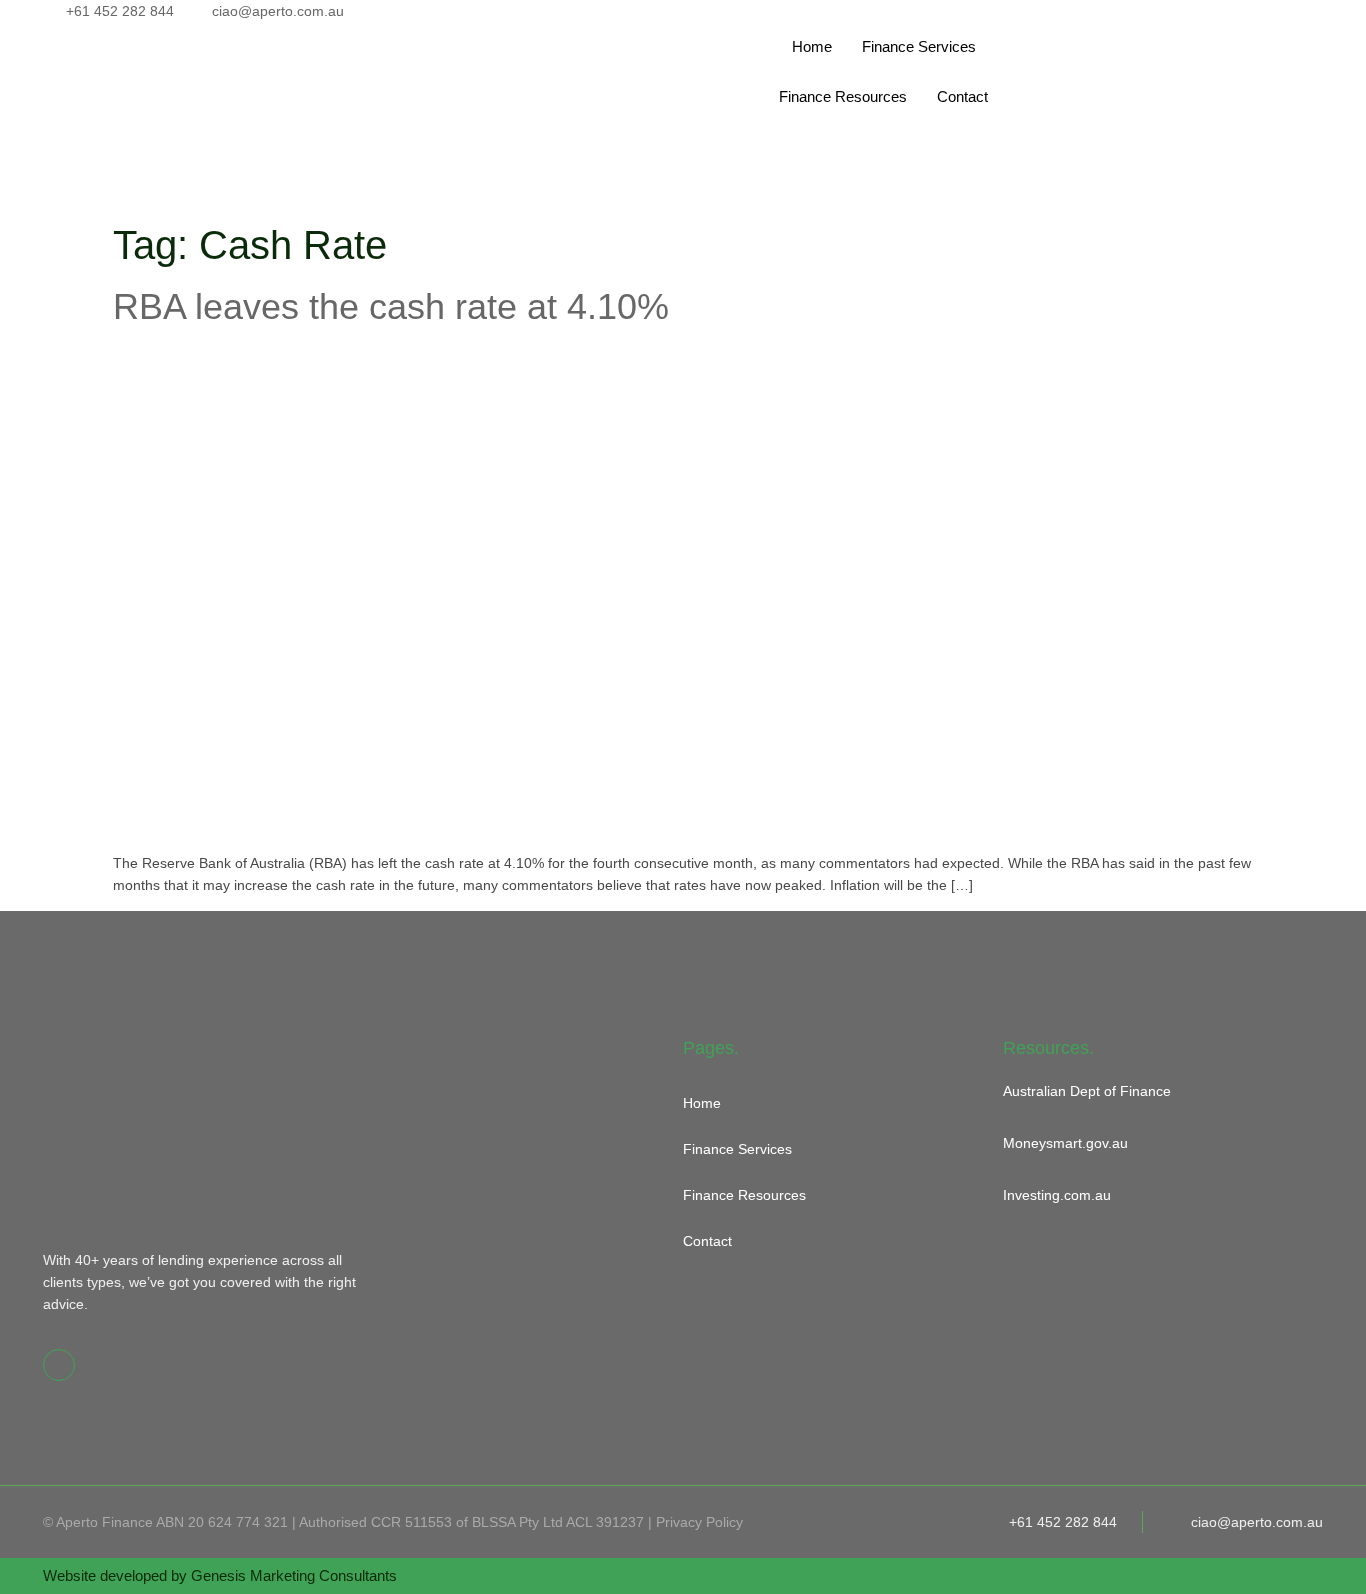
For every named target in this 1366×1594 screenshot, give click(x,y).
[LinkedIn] (1163, 33)
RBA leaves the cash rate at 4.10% (391, 306)
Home (812, 46)
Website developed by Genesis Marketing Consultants (220, 1575)
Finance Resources (843, 96)
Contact (962, 96)
